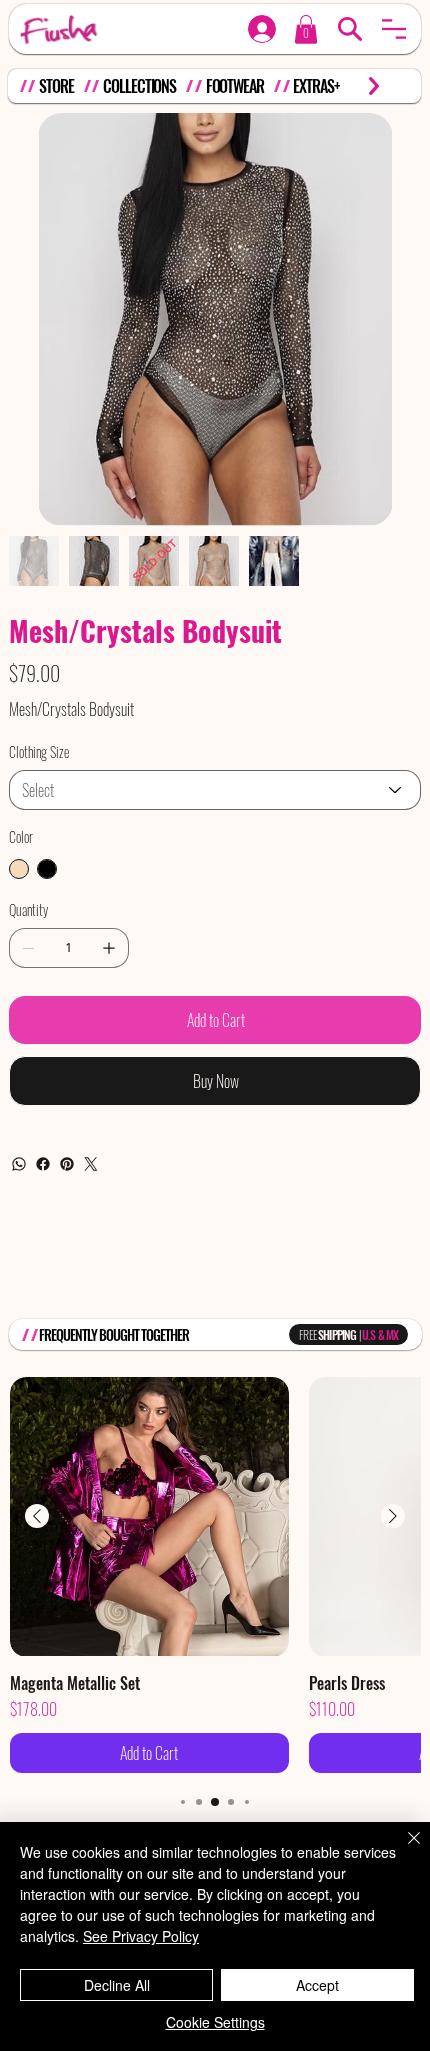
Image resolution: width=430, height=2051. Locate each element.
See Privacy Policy (141, 1936)
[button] (394, 29)
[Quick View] (149, 1516)
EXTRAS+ (316, 86)
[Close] (402, 1850)
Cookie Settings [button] (215, 2022)
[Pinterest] (67, 1164)
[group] (215, 1574)
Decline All (117, 1985)
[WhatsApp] (19, 1164)
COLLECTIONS (139, 86)
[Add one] (109, 948)
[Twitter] (91, 1164)
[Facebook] (43, 1164)
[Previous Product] (37, 1516)
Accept (317, 1985)
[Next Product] (393, 1516)
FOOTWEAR (235, 86)
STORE (56, 86)
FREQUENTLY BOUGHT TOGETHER (114, 1334)
